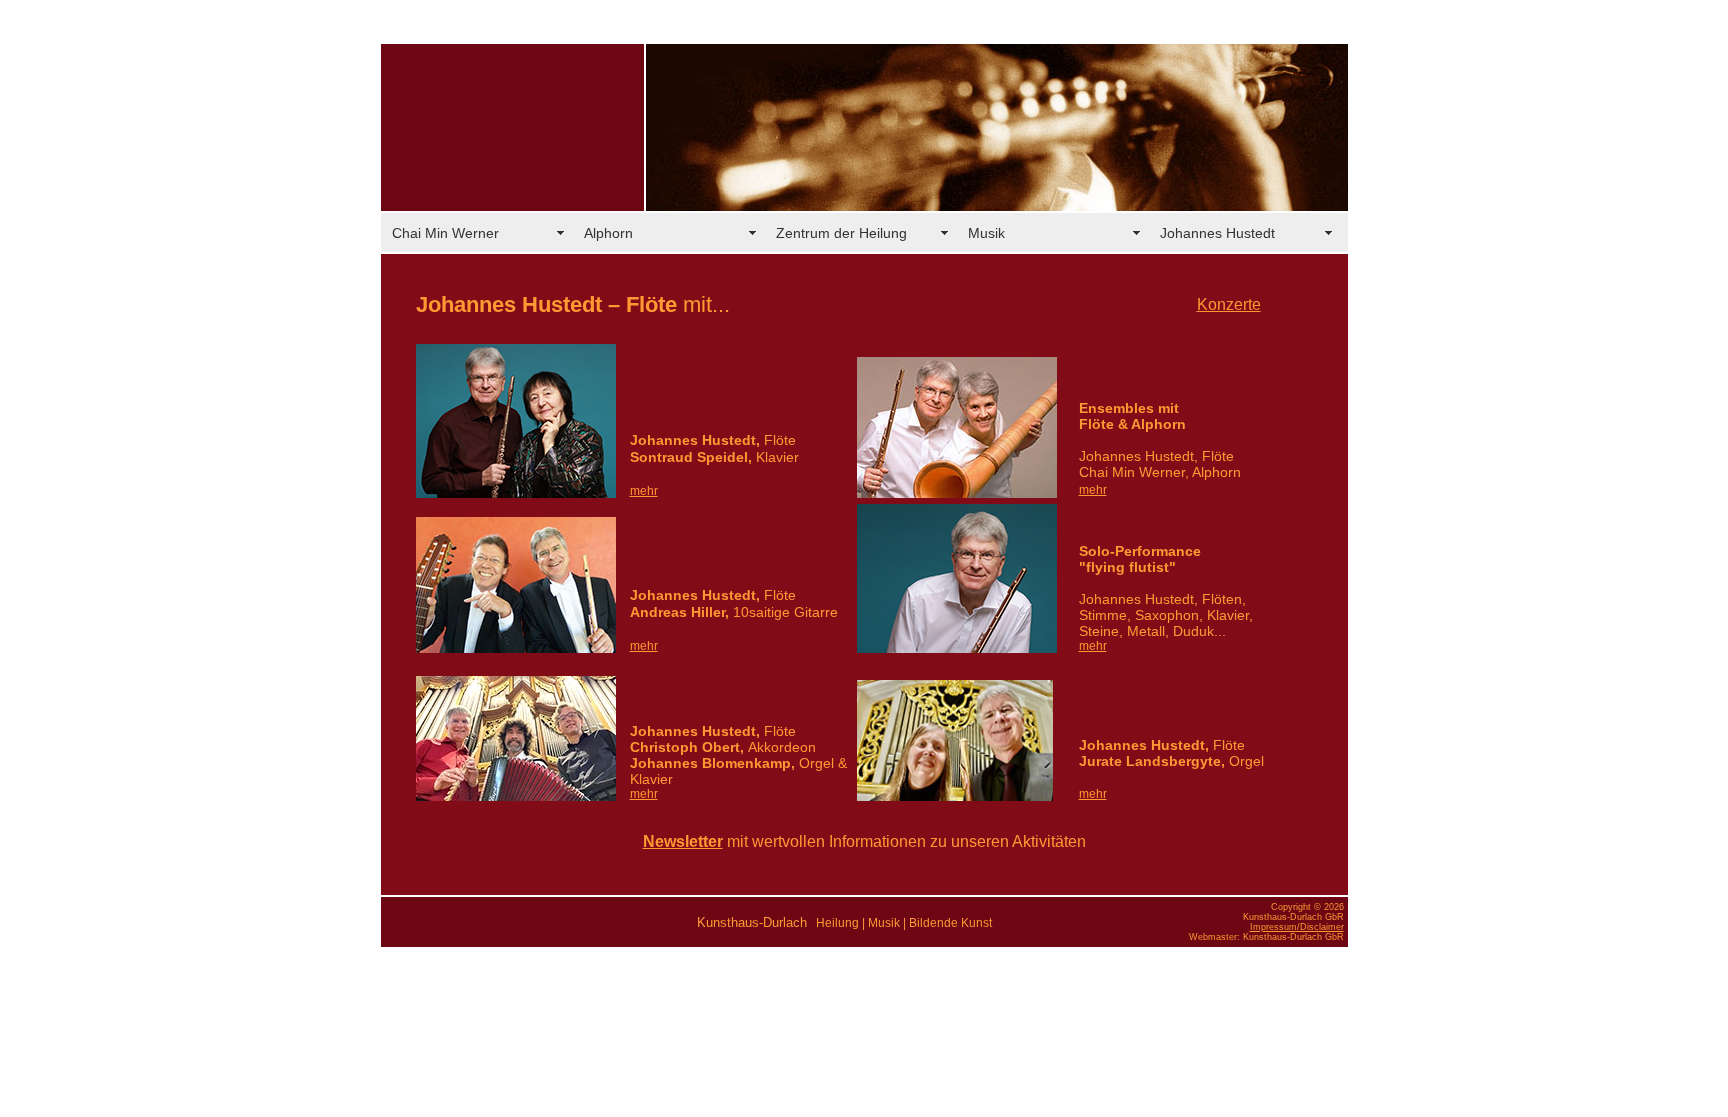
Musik (986, 233)
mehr (1093, 490)
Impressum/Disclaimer (1297, 927)
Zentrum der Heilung (841, 233)
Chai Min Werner (445, 233)
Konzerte (1229, 304)
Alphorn (608, 233)
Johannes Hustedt (1217, 233)
